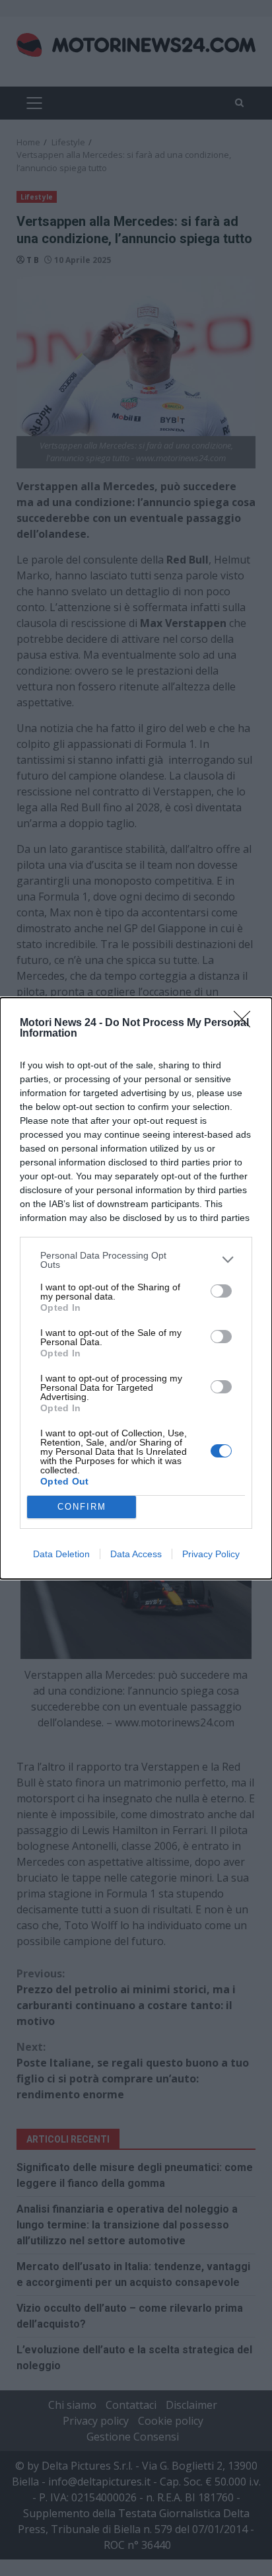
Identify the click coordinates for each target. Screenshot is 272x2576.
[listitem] (136, 1260)
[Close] (246, 1023)
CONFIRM (82, 1507)
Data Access (136, 1554)
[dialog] (136, 1288)
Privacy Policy (211, 1554)
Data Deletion (61, 1554)
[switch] (221, 1291)
